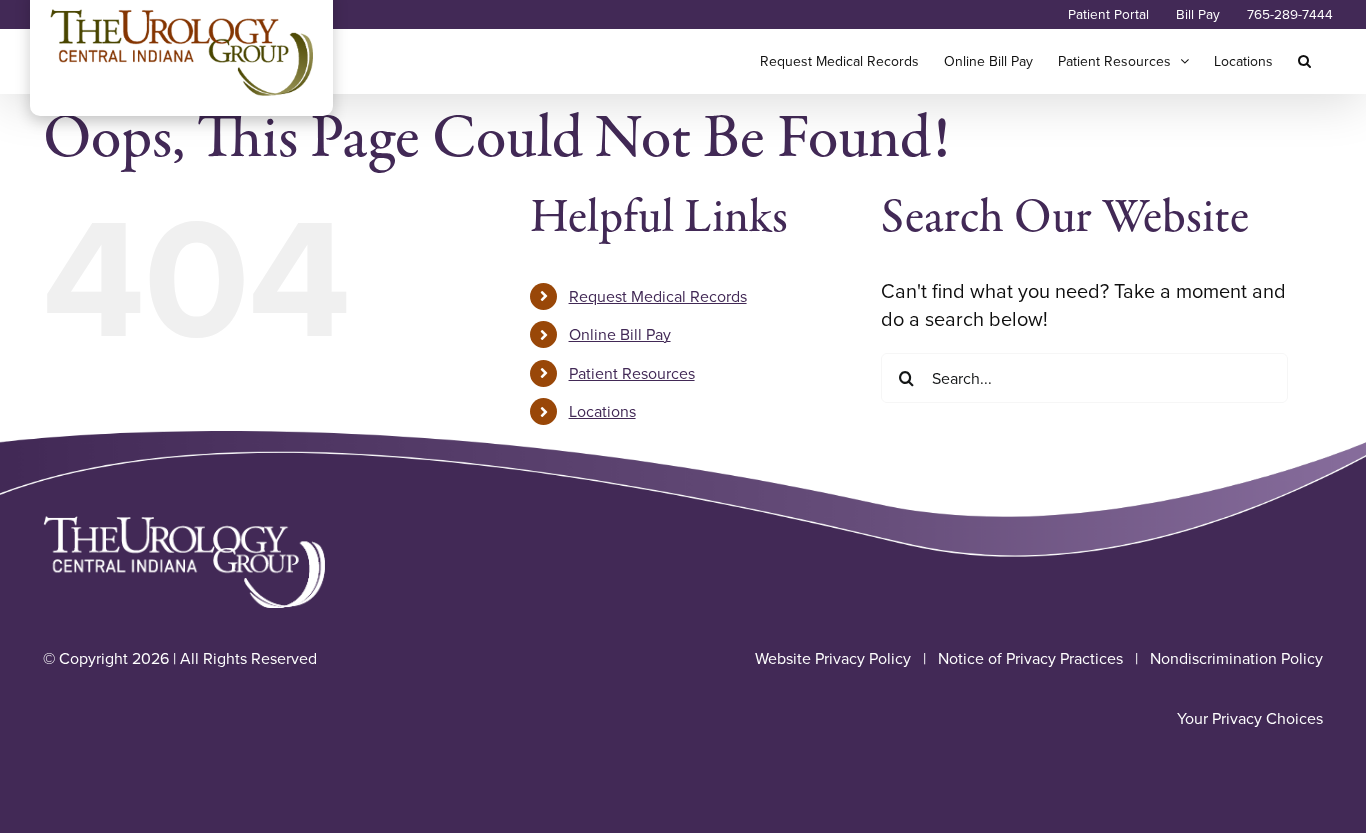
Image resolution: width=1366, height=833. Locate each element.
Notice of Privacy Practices (1030, 658)
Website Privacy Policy (833, 658)
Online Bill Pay (620, 334)
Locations (602, 411)
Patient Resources (632, 373)
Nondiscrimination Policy (1236, 658)
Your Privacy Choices (1250, 718)
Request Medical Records (658, 296)
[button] (1304, 61)
